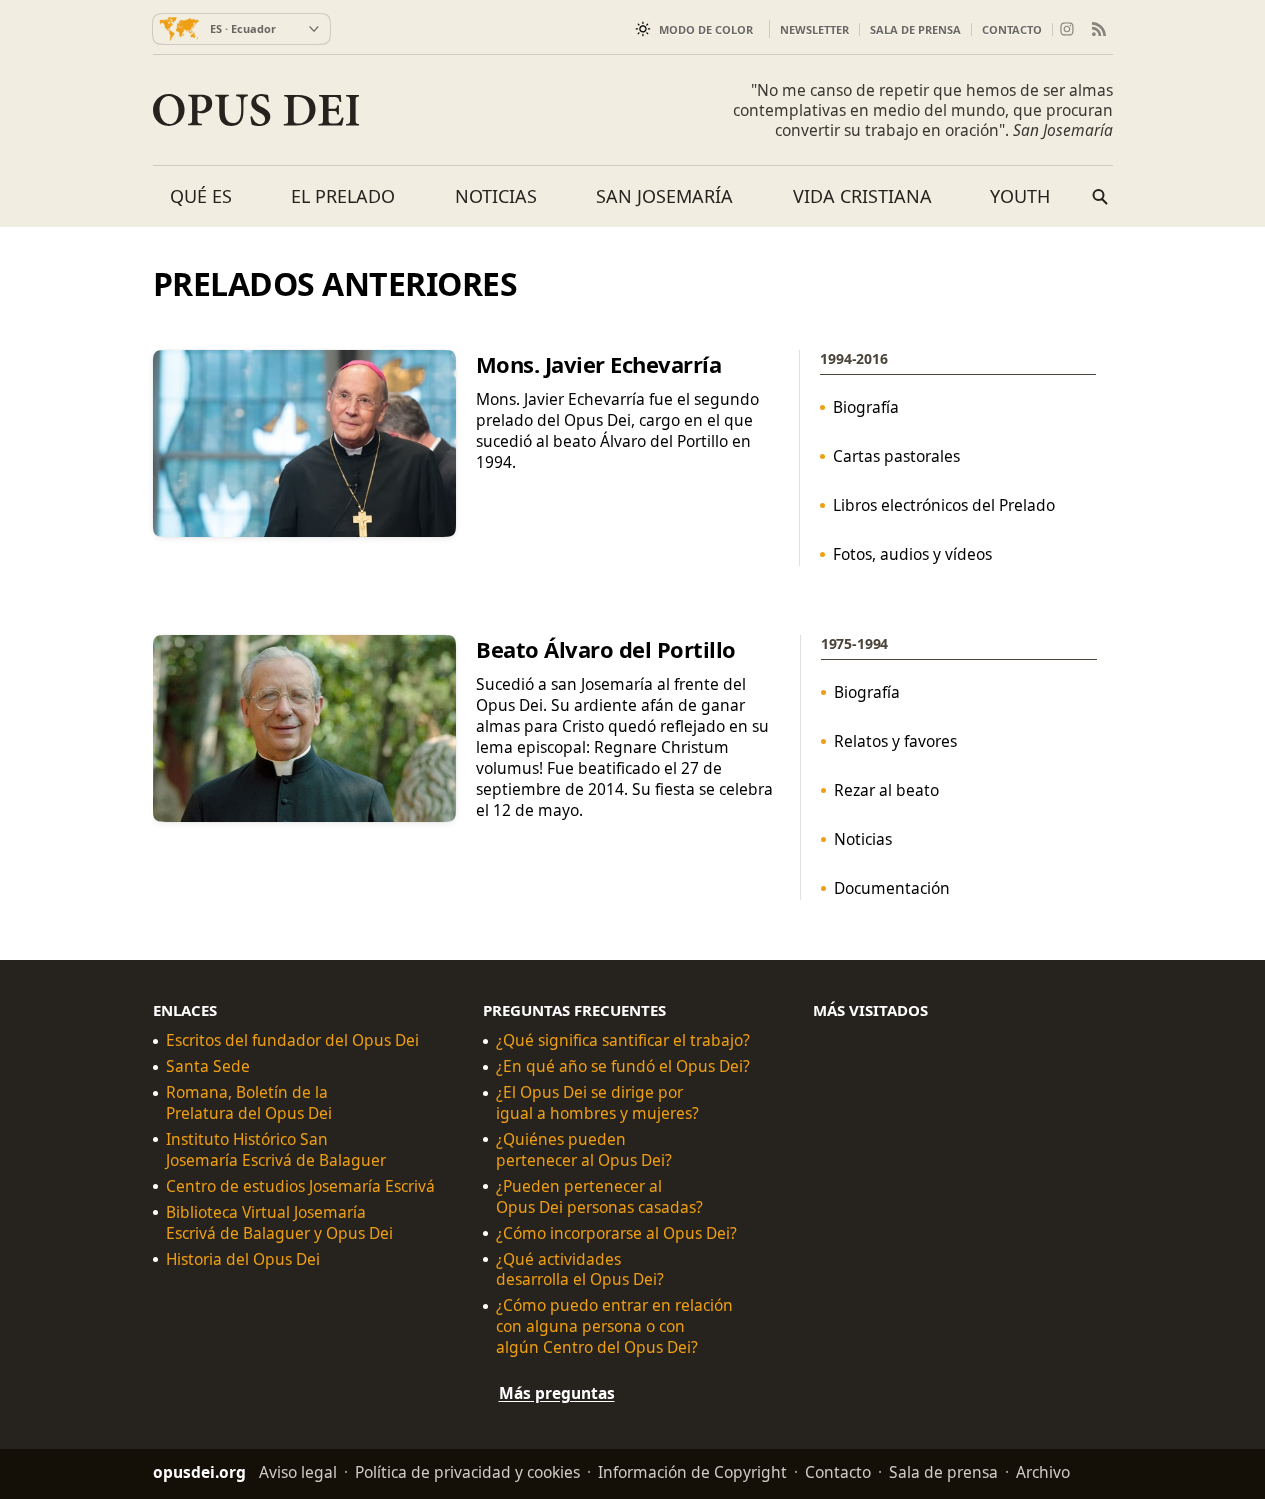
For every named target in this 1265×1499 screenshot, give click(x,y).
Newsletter (814, 29)
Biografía (866, 407)
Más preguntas (557, 1393)
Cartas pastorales (896, 456)
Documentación (891, 888)
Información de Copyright (692, 1472)
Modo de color (706, 29)
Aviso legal (298, 1472)
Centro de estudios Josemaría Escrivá (300, 1186)
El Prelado (343, 196)
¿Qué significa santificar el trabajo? (623, 1040)
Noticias (496, 196)
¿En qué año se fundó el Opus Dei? (623, 1066)
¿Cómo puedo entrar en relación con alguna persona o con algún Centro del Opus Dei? (614, 1326)
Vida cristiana (862, 196)
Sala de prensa (915, 29)
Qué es (201, 196)
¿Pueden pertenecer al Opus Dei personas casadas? (599, 1197)
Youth (1020, 196)
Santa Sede (208, 1066)
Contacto (1012, 29)
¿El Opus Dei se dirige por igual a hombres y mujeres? (597, 1103)
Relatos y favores (894, 741)
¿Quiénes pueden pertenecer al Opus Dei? (584, 1150)
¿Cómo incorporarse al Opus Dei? (616, 1232)
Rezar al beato (885, 790)
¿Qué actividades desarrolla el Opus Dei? (580, 1269)
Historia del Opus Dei (243, 1258)
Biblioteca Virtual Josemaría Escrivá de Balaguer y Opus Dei (279, 1222)
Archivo (1043, 1472)
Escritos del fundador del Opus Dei (292, 1040)
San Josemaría (664, 196)
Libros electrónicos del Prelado (944, 505)
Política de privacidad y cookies (467, 1472)
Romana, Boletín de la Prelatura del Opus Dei (249, 1103)
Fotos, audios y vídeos (912, 554)
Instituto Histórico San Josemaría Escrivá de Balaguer (276, 1150)
